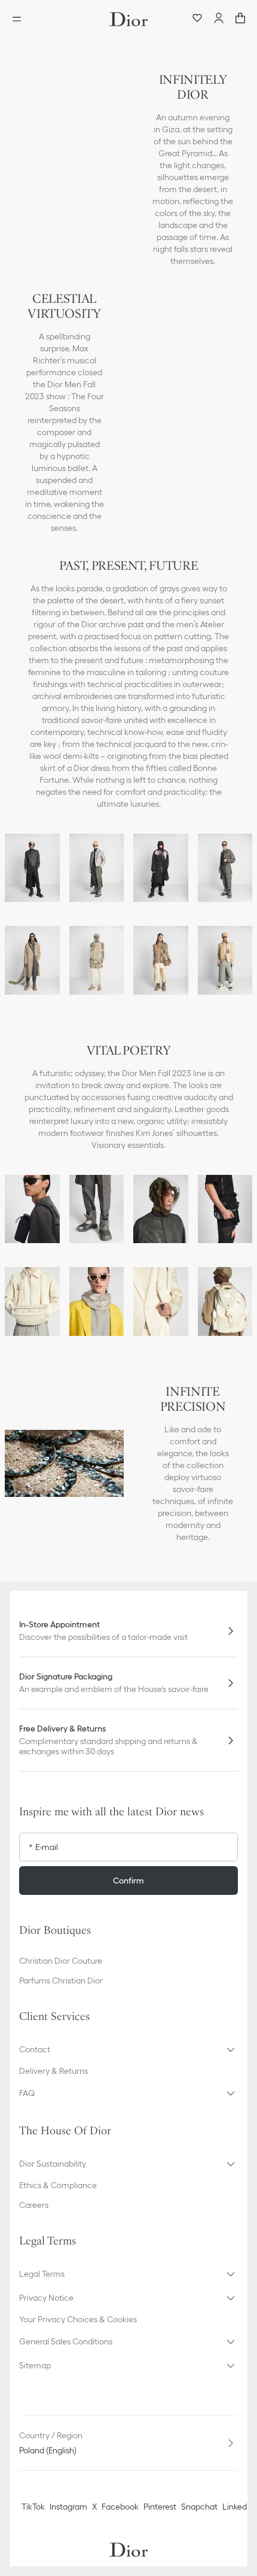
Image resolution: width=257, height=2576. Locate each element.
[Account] (219, 19)
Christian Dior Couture (61, 1961)
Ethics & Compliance (58, 2185)
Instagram (68, 2507)
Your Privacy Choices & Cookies (78, 2319)
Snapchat (199, 2507)
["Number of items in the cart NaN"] (240, 19)
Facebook (120, 2507)
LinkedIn (238, 2507)
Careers (34, 2205)
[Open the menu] (20, 19)
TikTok (33, 2507)
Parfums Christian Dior (61, 1980)
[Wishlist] (197, 19)
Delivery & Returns (53, 2071)
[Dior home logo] (128, 19)
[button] (128, 2049)
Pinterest (160, 2507)
